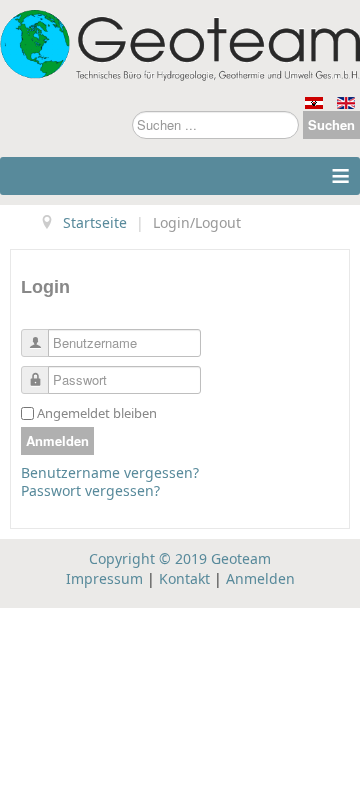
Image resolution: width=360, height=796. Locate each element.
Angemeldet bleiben (97, 413)
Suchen (331, 124)
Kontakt (184, 578)
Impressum (104, 578)
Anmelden (57, 440)
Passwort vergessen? (90, 490)
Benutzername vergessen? (110, 472)
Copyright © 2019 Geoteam (180, 558)
